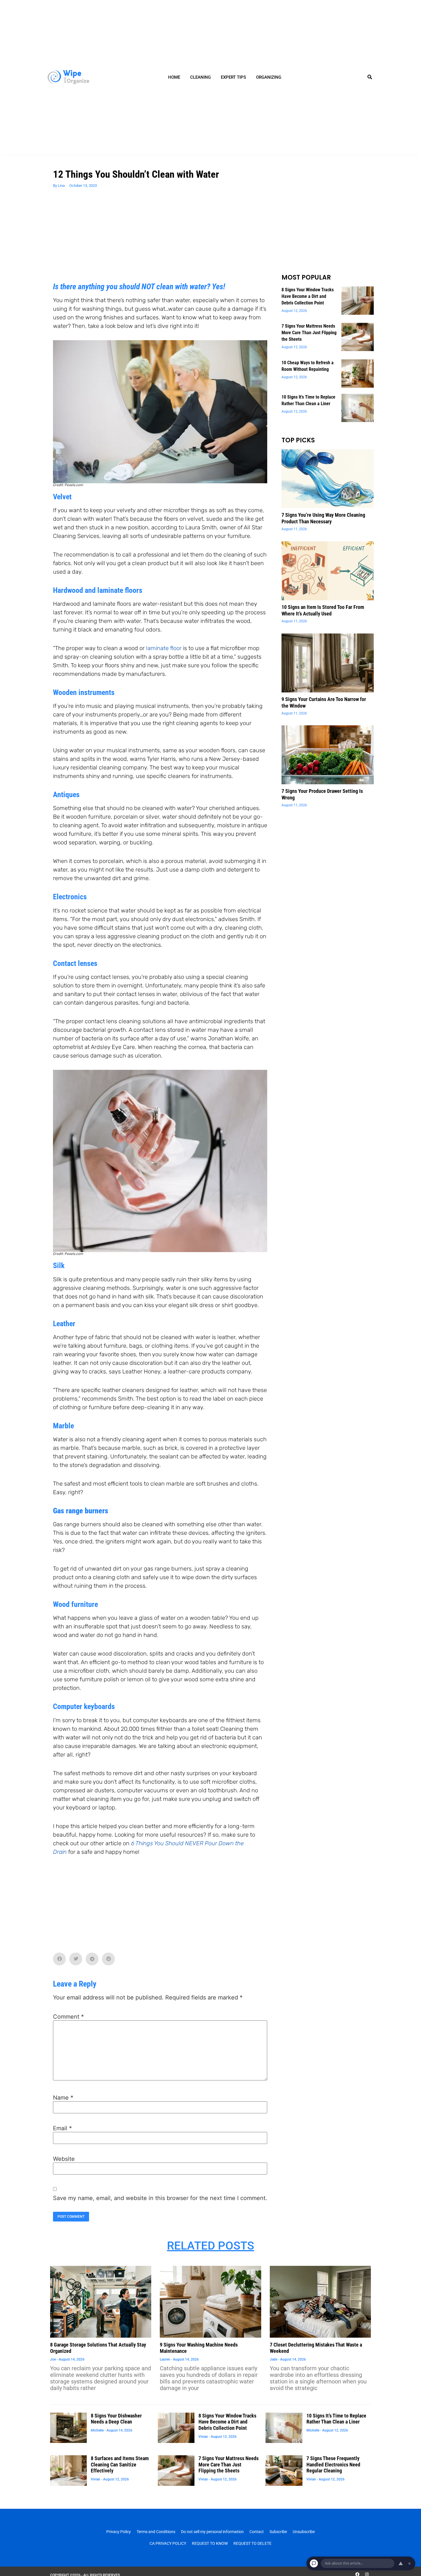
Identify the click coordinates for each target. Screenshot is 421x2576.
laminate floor (164, 648)
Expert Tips (233, 77)
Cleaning (200, 77)
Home (174, 77)
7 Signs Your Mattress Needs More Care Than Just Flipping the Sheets (309, 333)
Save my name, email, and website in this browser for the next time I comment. (160, 2198)
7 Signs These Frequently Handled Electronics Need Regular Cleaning (333, 2464)
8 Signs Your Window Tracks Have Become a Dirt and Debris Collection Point (308, 296)
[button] (370, 77)
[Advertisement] (160, 239)
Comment (68, 2017)
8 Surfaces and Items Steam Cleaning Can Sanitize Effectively (120, 2464)
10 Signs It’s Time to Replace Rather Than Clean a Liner (336, 2419)
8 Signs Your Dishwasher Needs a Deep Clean (116, 2419)
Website (64, 2159)
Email (62, 2128)
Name (63, 2098)
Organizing (269, 77)
